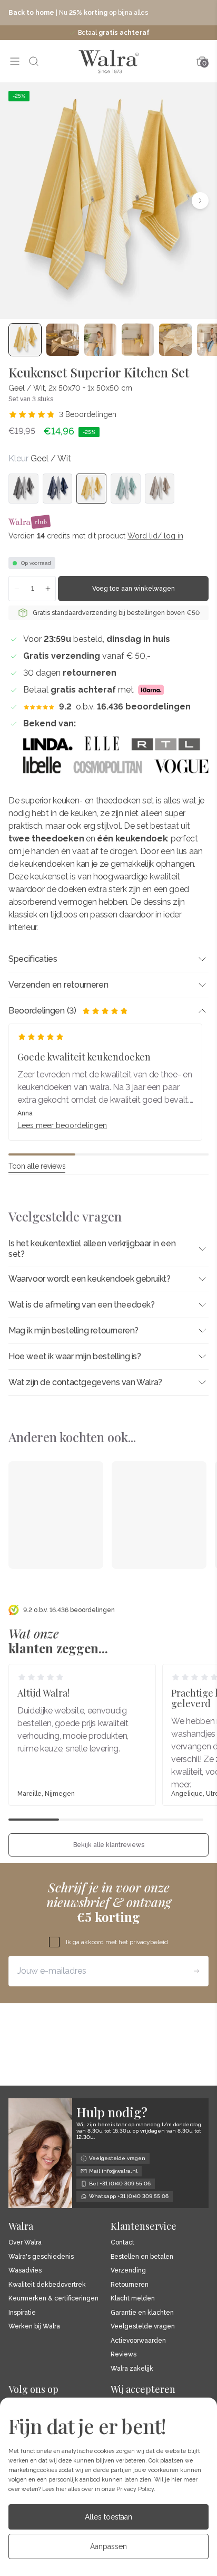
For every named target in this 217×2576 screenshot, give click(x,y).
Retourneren (130, 2285)
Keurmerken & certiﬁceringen (53, 2299)
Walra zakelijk (132, 2369)
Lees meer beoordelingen (62, 1125)
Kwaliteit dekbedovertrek (47, 2285)
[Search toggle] (34, 61)
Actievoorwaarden (138, 2341)
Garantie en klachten (142, 2313)
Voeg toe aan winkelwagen (134, 589)
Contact (122, 2243)
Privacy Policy (135, 2489)
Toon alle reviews (37, 1166)
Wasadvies (25, 2271)
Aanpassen (108, 2546)
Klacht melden (133, 2299)
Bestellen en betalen (142, 2257)
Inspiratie (22, 2313)
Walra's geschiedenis (41, 2257)
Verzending (128, 2271)
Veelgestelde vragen (143, 2327)
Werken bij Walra (34, 2327)
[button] (17, 201)
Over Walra (25, 2243)
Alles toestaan (108, 2517)
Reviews (124, 2355)
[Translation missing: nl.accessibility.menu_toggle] (15, 61)
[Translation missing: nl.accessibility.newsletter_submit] (196, 1971)
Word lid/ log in (155, 536)
